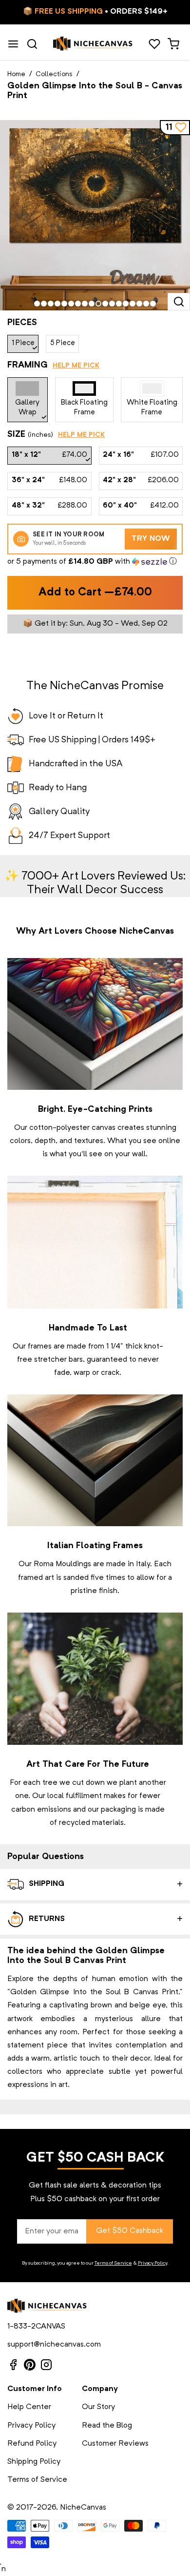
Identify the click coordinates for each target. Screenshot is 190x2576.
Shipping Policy (34, 2462)
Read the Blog (107, 2426)
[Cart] (173, 44)
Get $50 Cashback (130, 2231)
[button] (95, 562)
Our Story (98, 2407)
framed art (36, 1578)
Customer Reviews (115, 2444)
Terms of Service (113, 2263)
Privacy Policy (152, 2263)
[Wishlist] (154, 44)
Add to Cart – (95, 593)
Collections (54, 74)
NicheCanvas (83, 2508)
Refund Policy (32, 2444)
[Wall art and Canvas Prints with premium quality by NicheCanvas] (93, 44)
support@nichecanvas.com (54, 2345)
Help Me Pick (76, 366)
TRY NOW (151, 539)
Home (16, 74)
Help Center (29, 2407)
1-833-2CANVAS (36, 2327)
